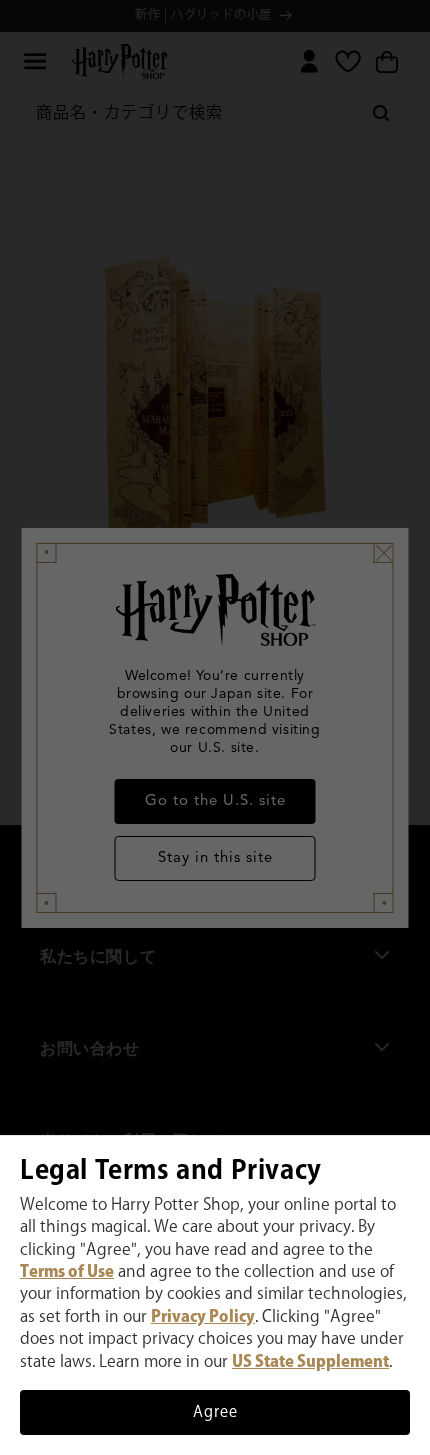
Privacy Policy (203, 1317)
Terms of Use (67, 1272)
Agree (215, 1412)
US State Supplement (310, 1362)
